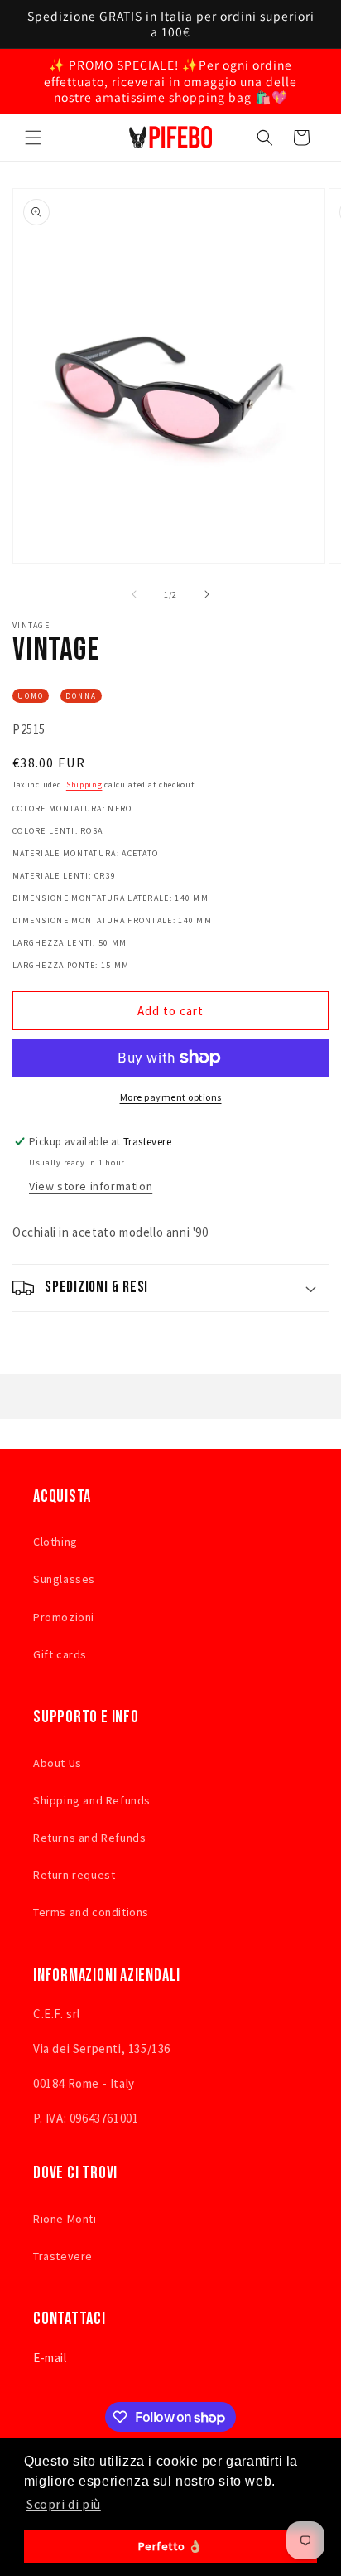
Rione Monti (65, 2219)
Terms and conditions (91, 1912)
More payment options (171, 1097)
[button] (33, 138)
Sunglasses (64, 1579)
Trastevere (63, 2256)
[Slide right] (207, 594)
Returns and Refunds (89, 1838)
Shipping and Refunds (92, 1800)
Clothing (55, 1542)
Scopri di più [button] (64, 2504)
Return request (74, 1875)
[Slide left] (134, 594)
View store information (91, 1186)
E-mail (50, 2358)
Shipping (84, 784)
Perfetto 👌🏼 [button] (171, 2546)
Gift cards (60, 1654)
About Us (58, 1763)
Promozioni (64, 1617)
